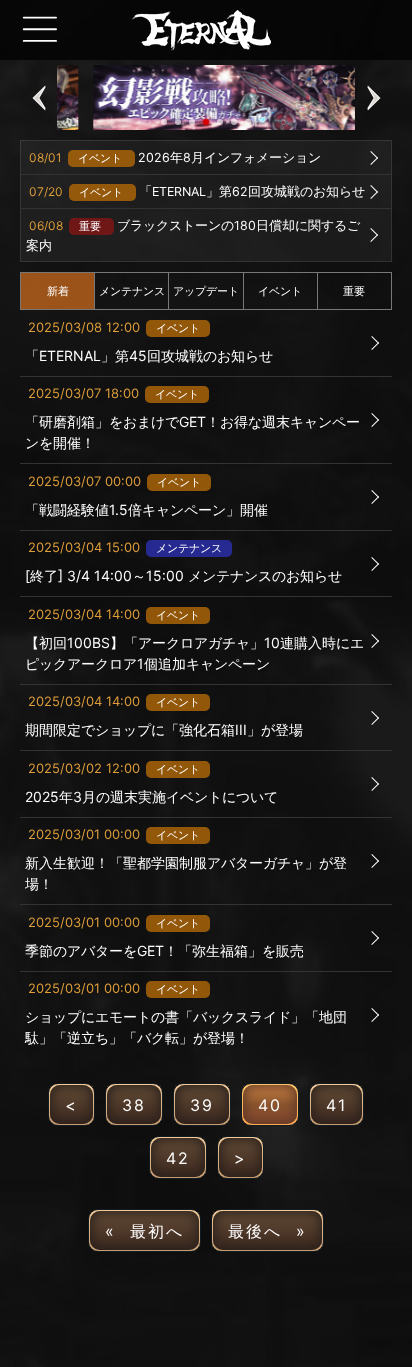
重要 (354, 291)
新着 (58, 291)
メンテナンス (132, 291)
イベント (280, 291)
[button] (38, 97)
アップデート (206, 291)
